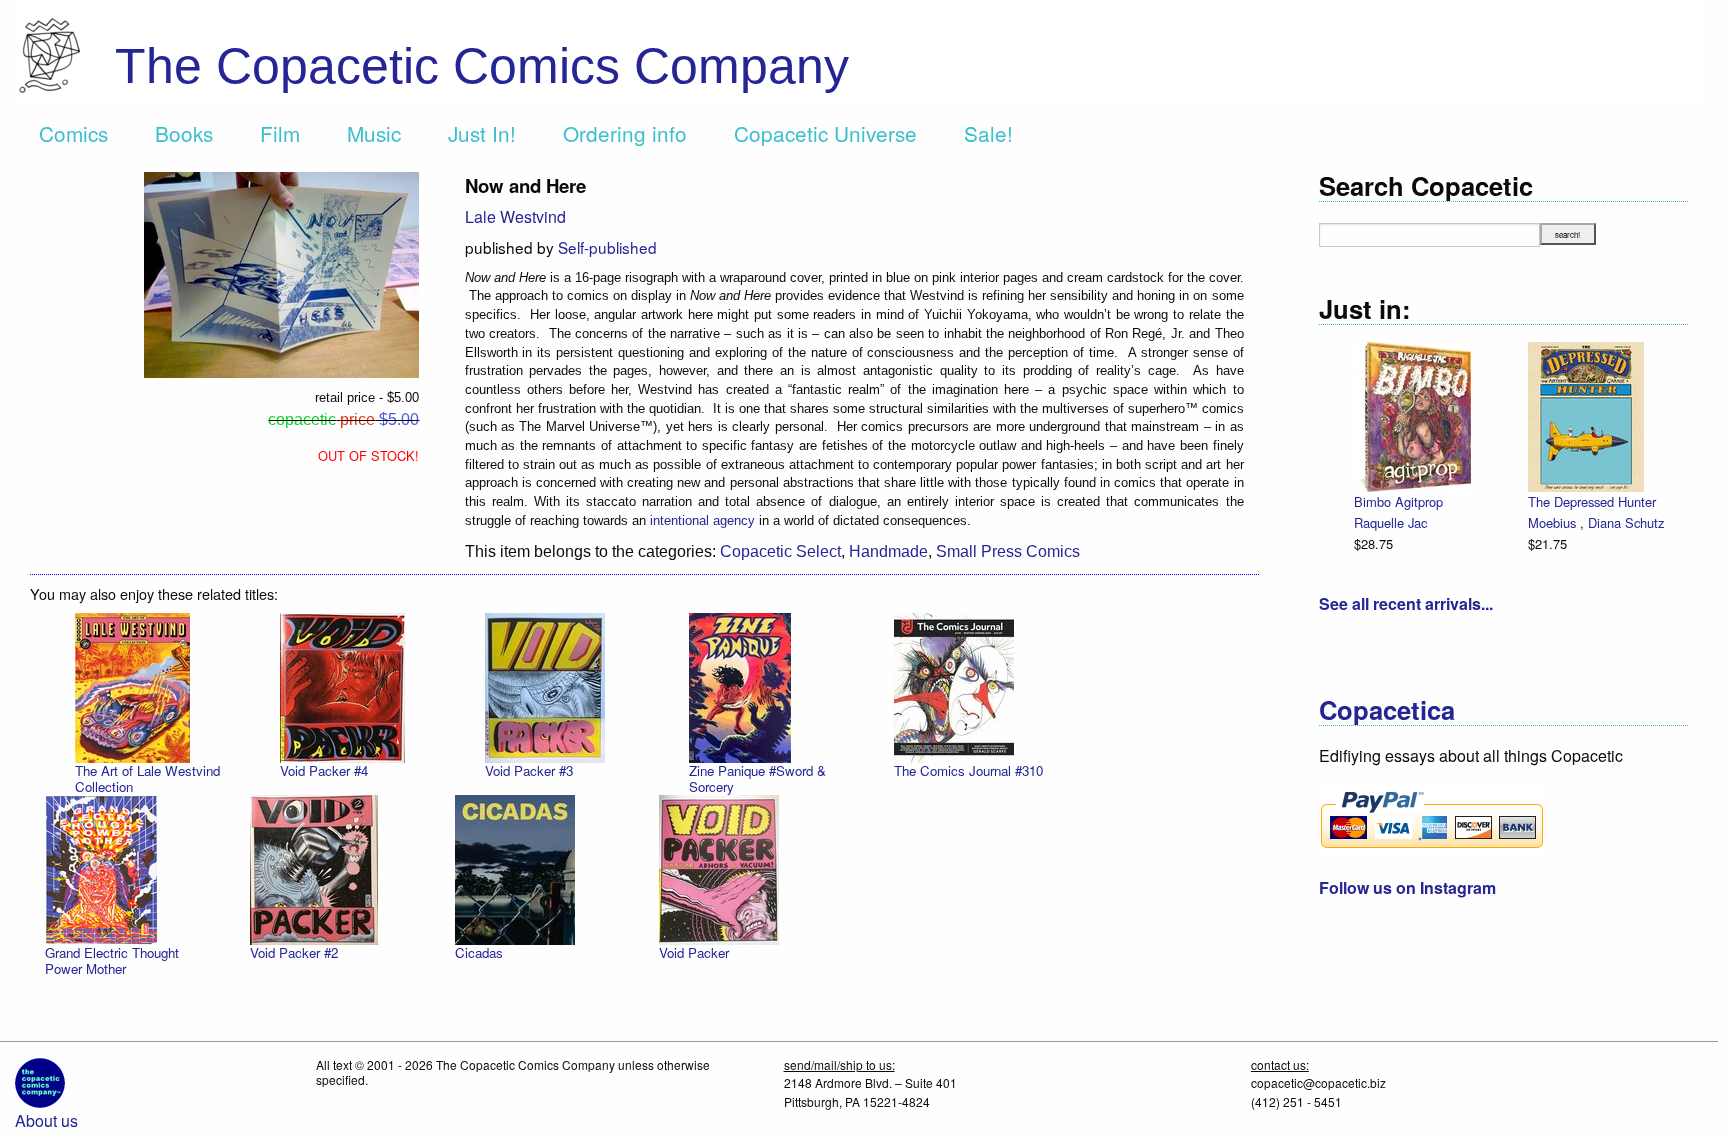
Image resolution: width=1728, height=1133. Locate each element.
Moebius (1554, 522)
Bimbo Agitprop (1398, 501)
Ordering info (625, 133)
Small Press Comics (1008, 551)
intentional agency (702, 520)
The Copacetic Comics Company (482, 66)
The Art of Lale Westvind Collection (147, 778)
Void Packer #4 (324, 770)
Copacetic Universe (825, 133)
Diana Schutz (1626, 522)
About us (46, 1120)
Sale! (988, 133)
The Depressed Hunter (1592, 501)
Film (280, 133)
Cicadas (479, 952)
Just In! (482, 133)
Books (184, 133)
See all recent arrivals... (1406, 603)
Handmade (888, 551)
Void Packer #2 (294, 952)
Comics (73, 133)
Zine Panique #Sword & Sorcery (757, 778)
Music (374, 133)
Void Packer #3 (529, 770)
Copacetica (1387, 709)
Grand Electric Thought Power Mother (112, 960)
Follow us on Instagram (1407, 887)
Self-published (607, 247)
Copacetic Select (780, 551)
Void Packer (694, 952)
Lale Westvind (515, 216)
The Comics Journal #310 (968, 770)
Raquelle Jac (1390, 522)
